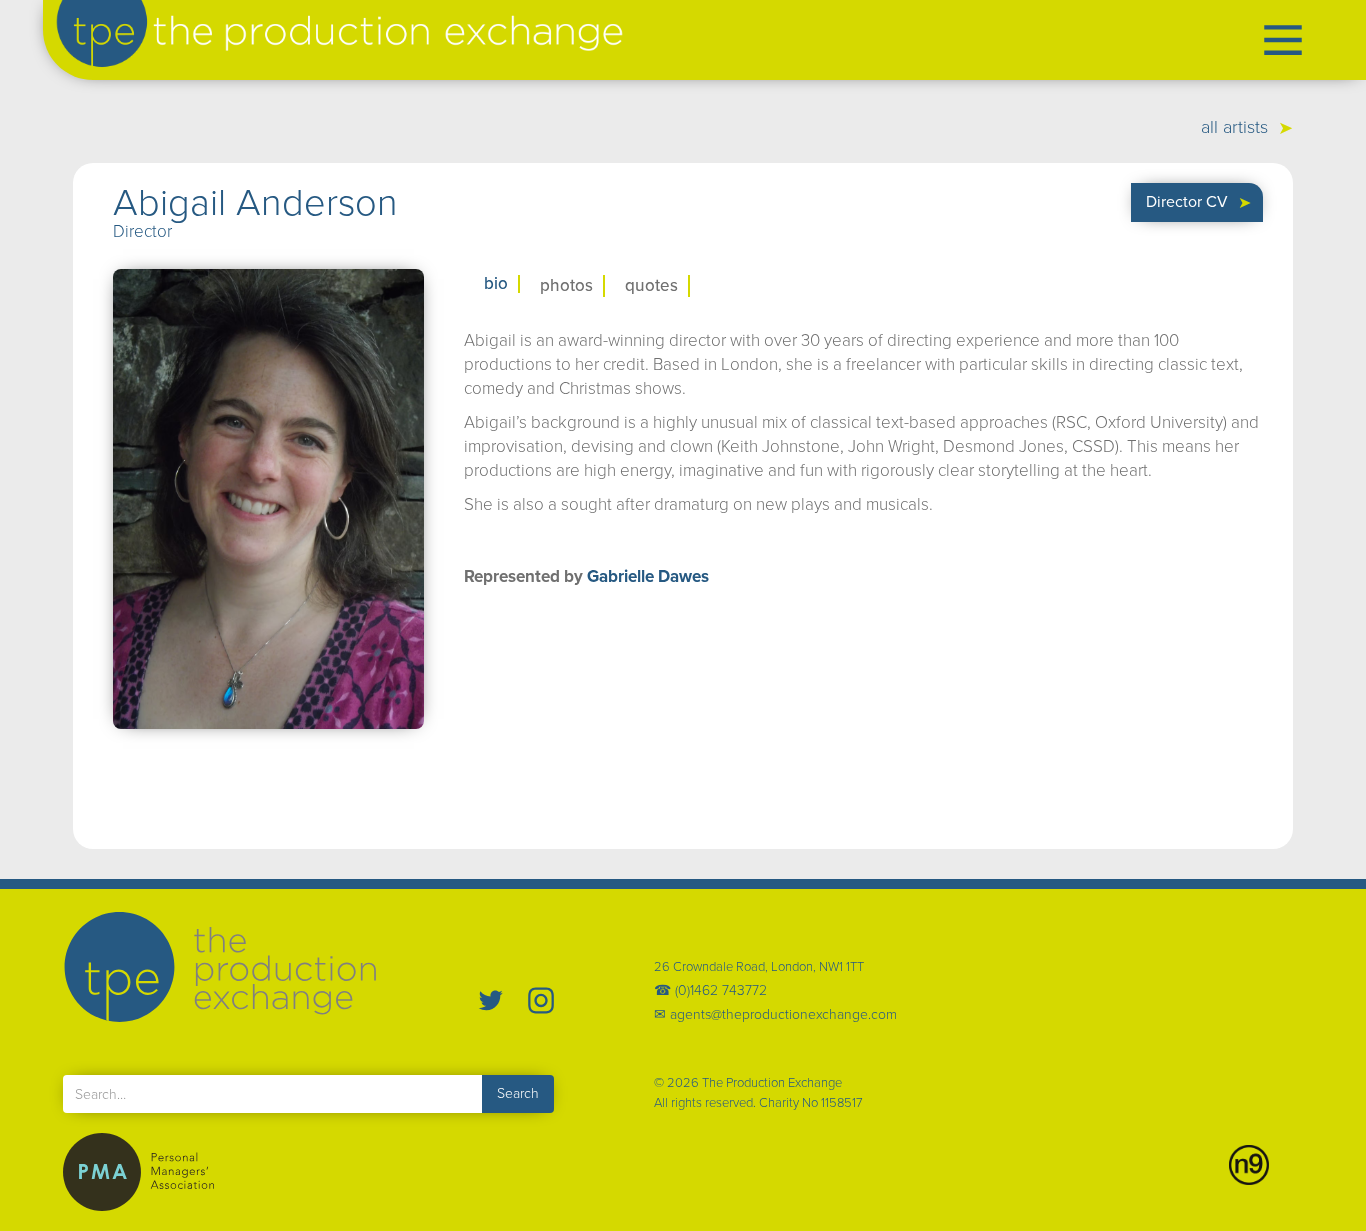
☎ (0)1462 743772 (710, 991)
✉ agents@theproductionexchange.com (775, 1015)
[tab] (492, 284)
